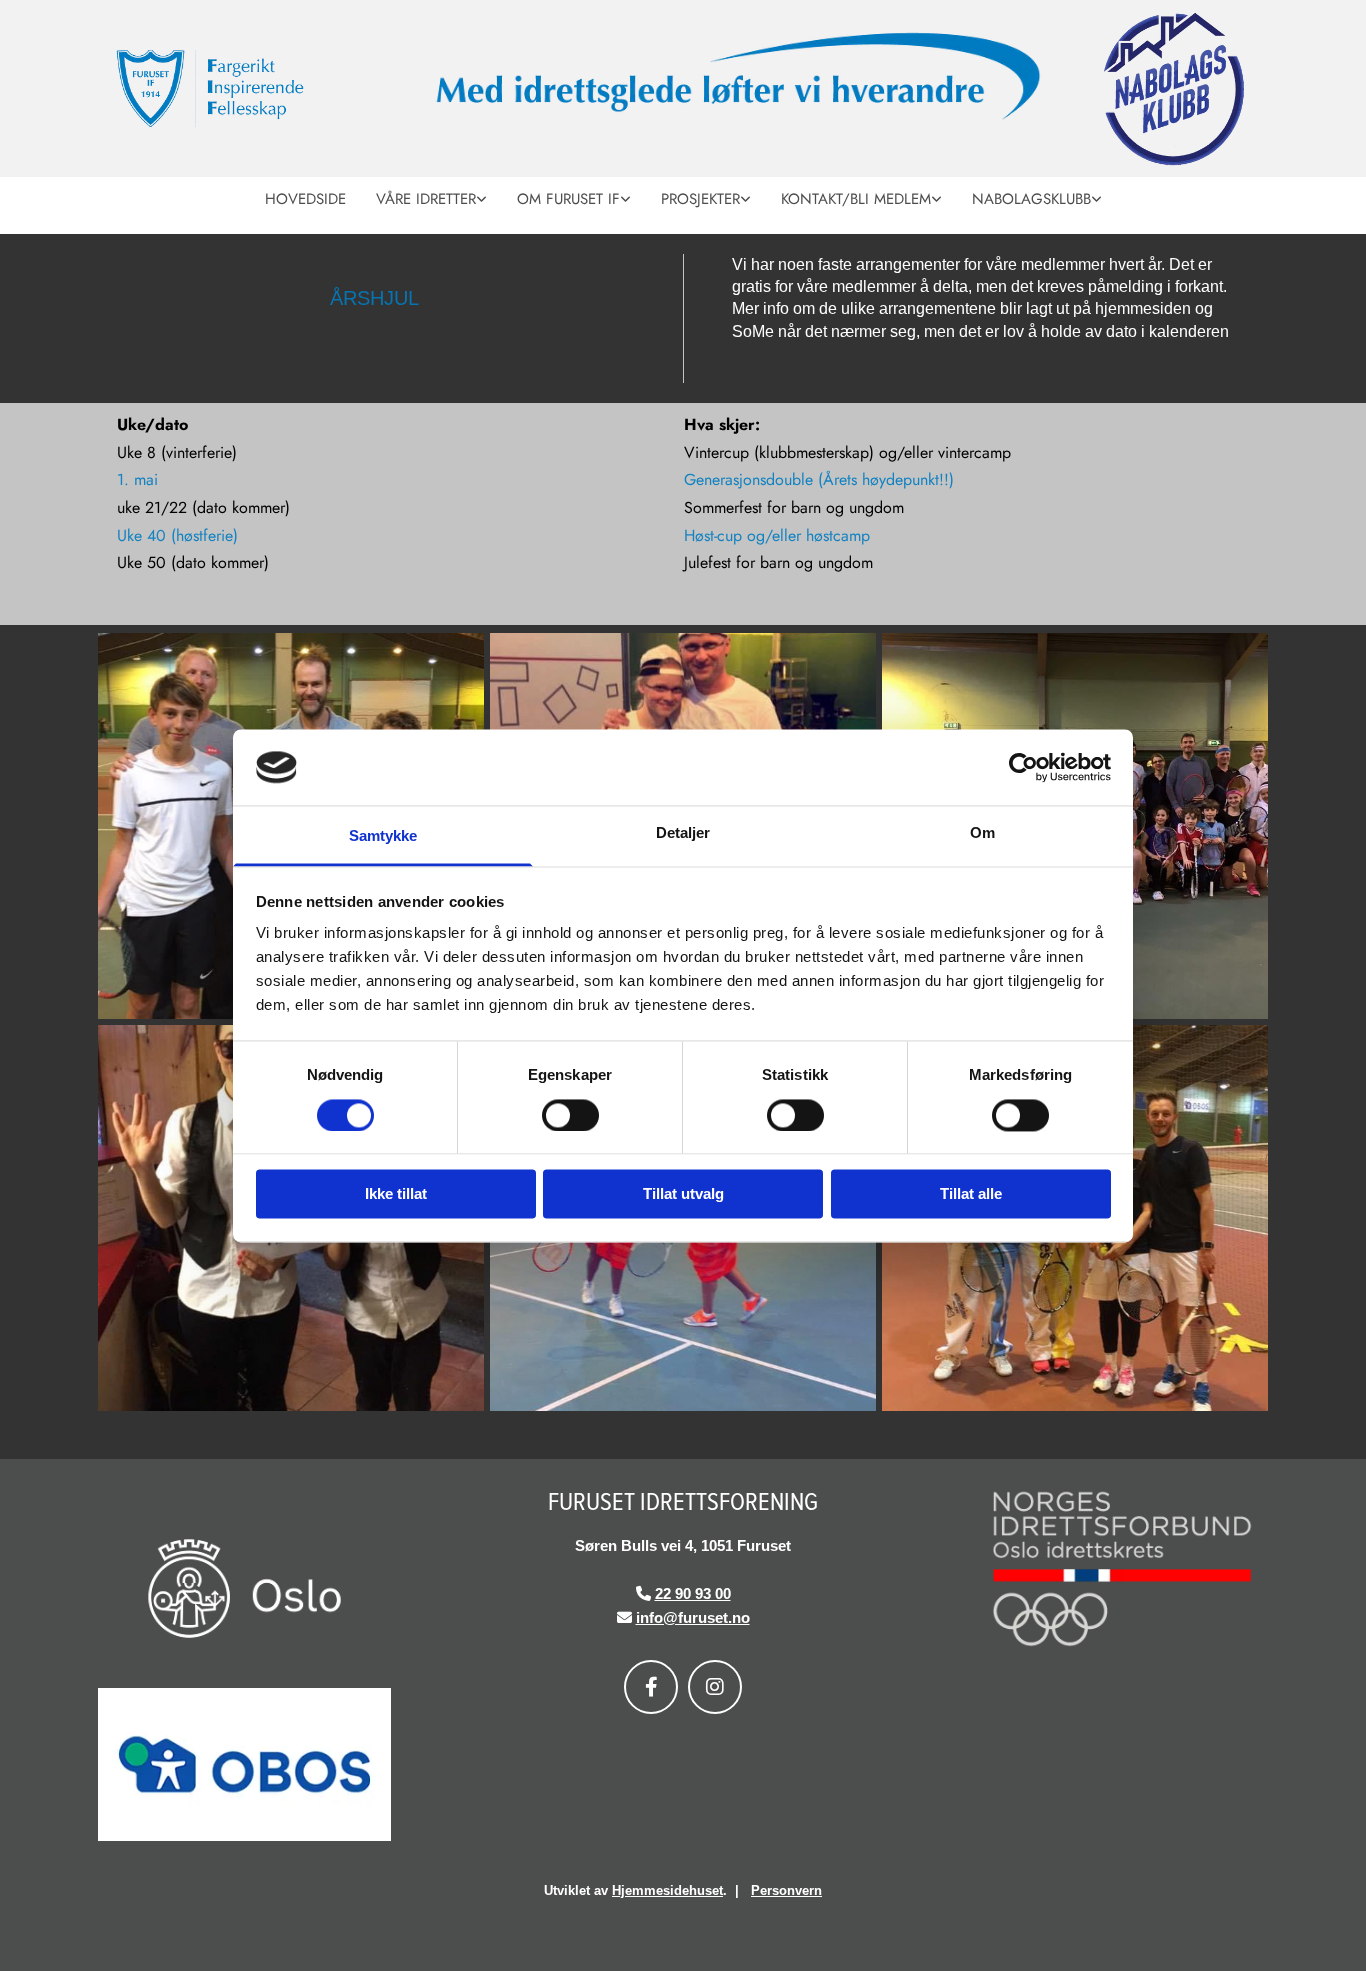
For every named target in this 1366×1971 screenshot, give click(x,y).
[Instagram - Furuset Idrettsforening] (715, 1687)
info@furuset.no (693, 1617)
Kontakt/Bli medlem (856, 199)
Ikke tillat (396, 1194)
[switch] (570, 1115)
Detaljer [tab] (683, 833)
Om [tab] (982, 833)
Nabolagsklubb (1031, 199)
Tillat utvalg (683, 1194)
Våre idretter (426, 199)
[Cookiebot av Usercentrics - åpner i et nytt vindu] (1023, 767)
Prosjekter (700, 199)
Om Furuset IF (568, 199)
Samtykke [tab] (383, 836)
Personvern (786, 1890)
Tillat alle (971, 1194)
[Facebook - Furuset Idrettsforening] (651, 1687)
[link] (431, 197)
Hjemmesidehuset (667, 1890)
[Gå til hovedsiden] (252, 89)
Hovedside (305, 199)
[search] (1245, 226)
